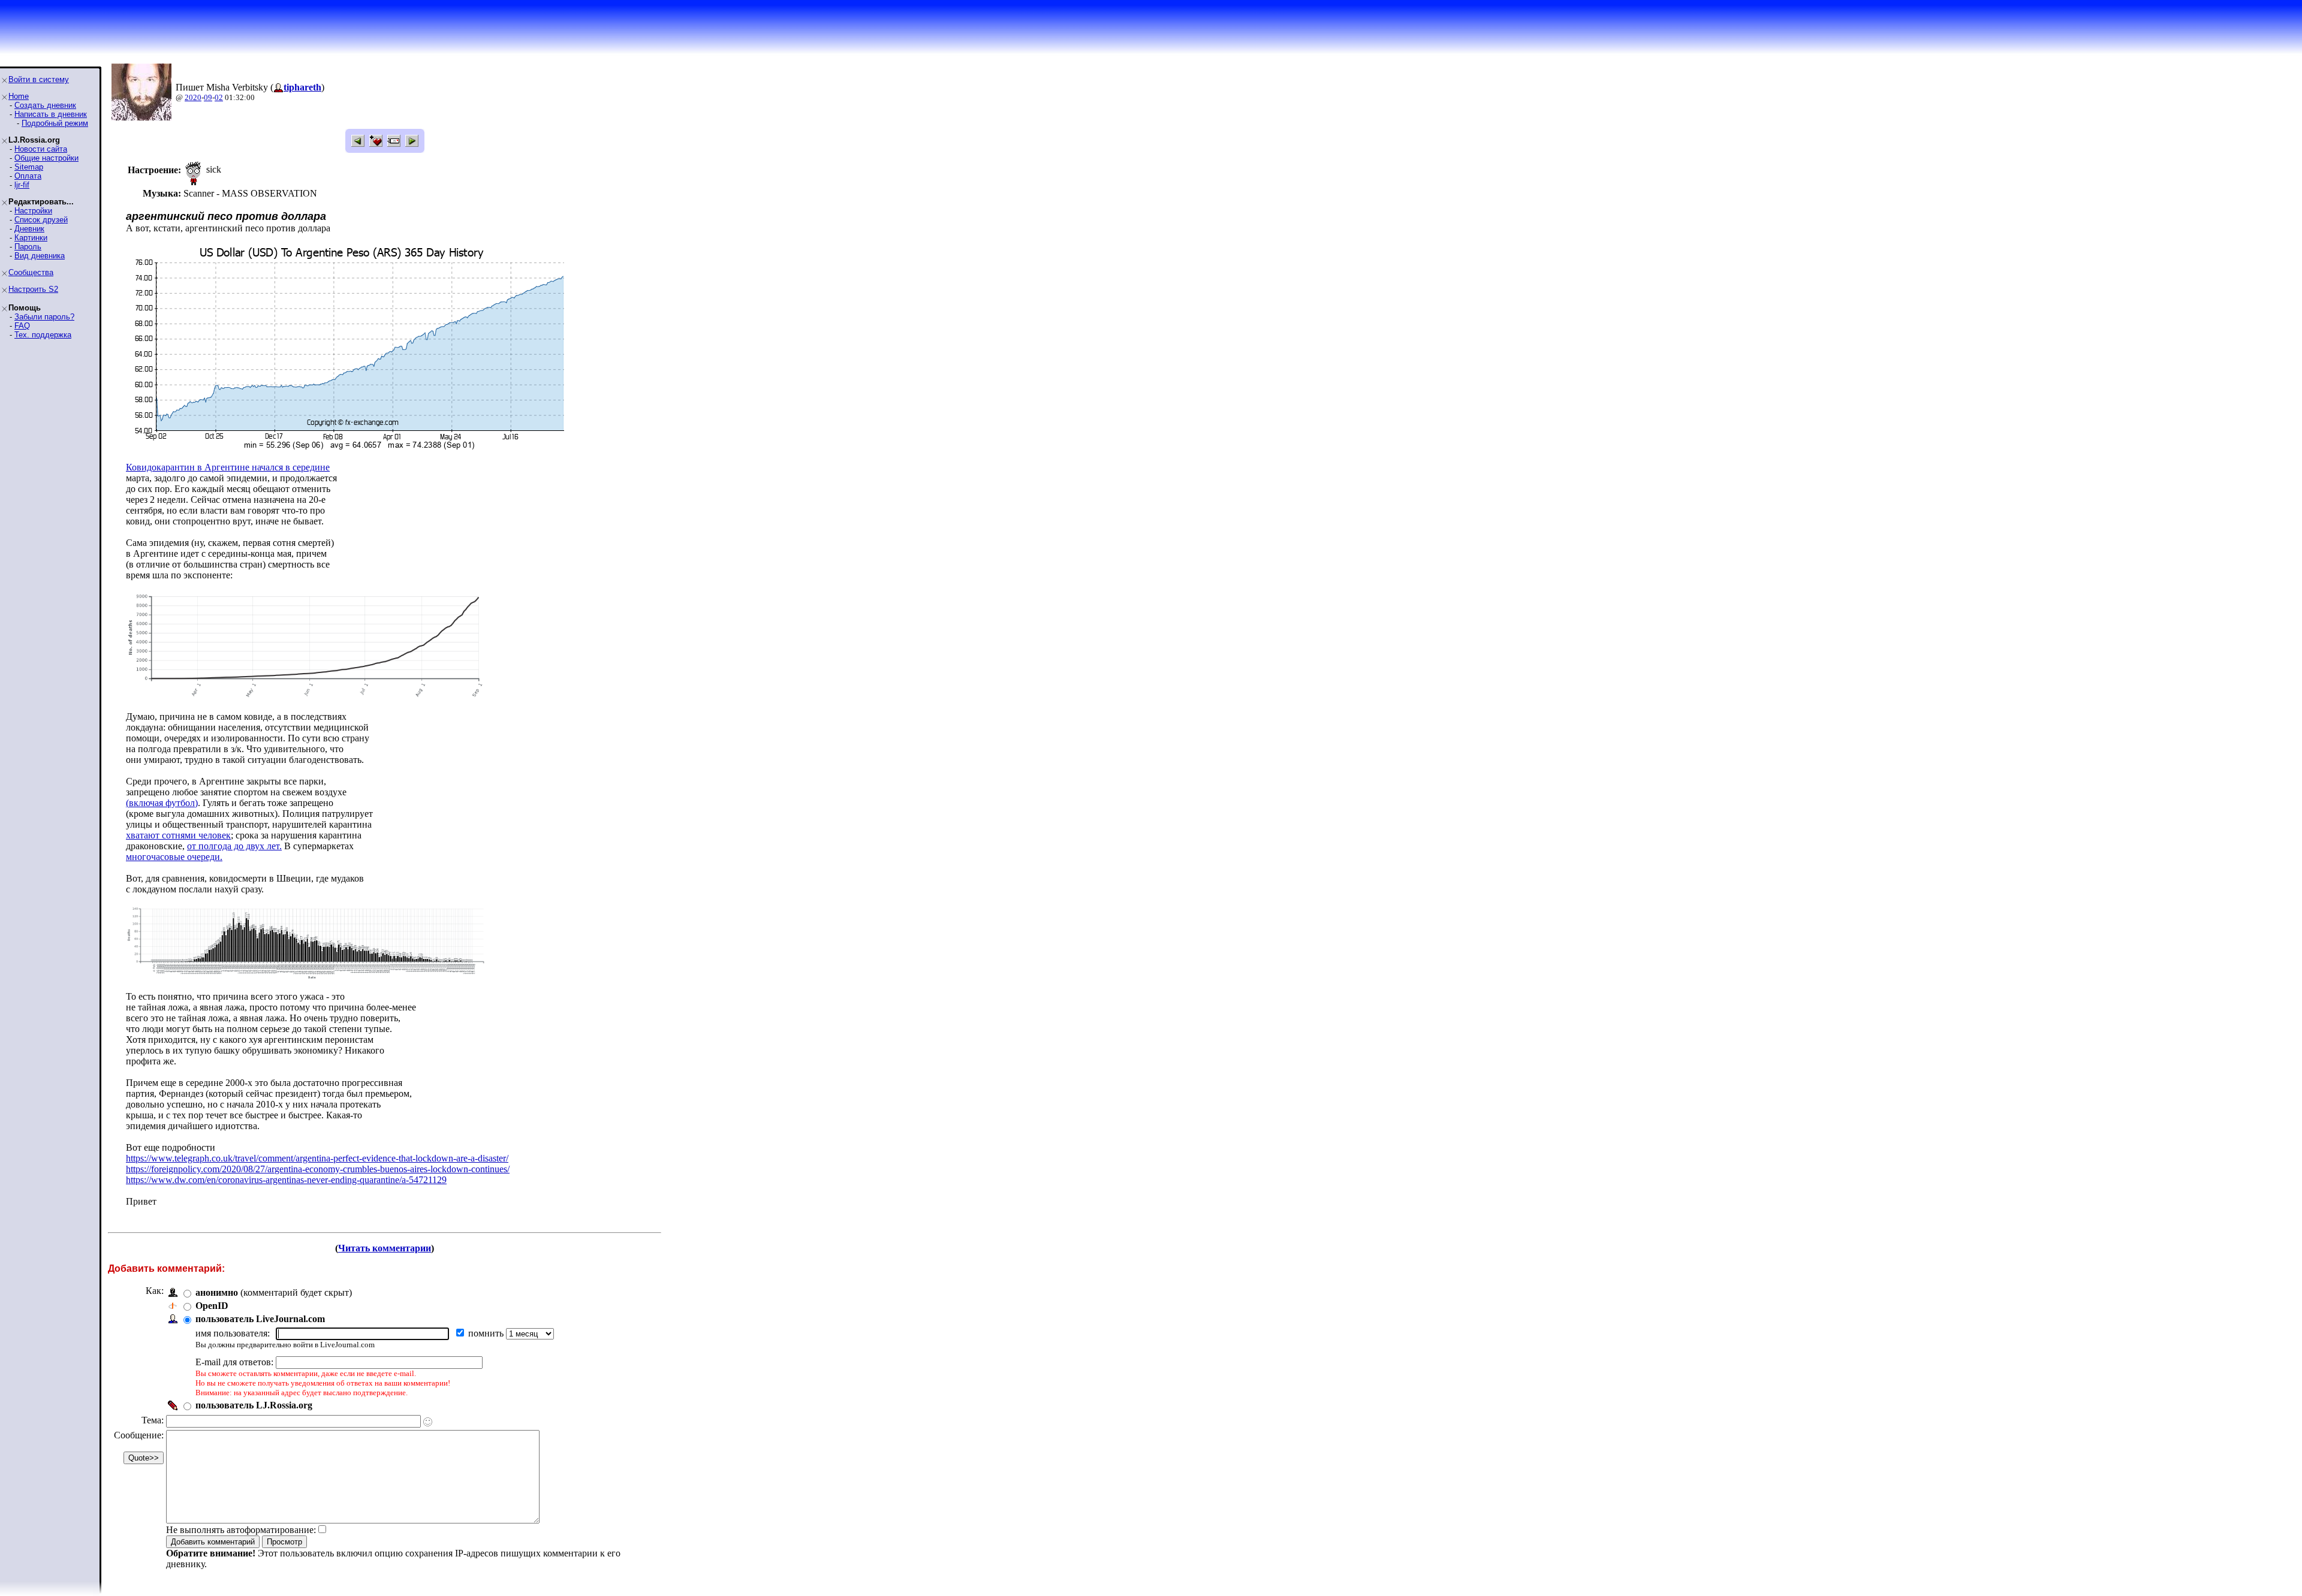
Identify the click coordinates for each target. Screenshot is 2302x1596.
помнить (487, 1333)
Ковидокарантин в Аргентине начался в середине (228, 467)
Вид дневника (40, 256)
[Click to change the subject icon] (428, 1422)
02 (219, 97)
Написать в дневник (51, 114)
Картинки (31, 238)
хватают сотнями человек (178, 835)
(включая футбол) (162, 803)
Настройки (33, 211)
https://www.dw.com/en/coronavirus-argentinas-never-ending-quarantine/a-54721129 (286, 1180)
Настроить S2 (33, 289)
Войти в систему (39, 79)
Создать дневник (45, 105)
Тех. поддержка (43, 335)
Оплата (28, 176)
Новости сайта (41, 149)
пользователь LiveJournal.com (260, 1319)
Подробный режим (55, 123)
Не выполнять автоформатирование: (241, 1530)
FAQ (22, 326)
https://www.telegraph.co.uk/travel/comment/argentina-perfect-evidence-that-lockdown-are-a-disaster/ (317, 1158)
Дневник (29, 229)
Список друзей (41, 220)
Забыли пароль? (44, 317)
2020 (193, 97)
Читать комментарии (385, 1248)
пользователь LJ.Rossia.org (254, 1405)
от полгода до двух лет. (234, 846)
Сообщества (31, 272)
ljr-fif (22, 185)
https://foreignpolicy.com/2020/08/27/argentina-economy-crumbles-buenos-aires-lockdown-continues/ (318, 1169)
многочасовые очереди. (174, 857)
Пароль (28, 247)
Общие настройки (46, 158)
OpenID (212, 1306)
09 (208, 97)
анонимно (217, 1292)
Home (19, 96)
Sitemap (29, 167)
